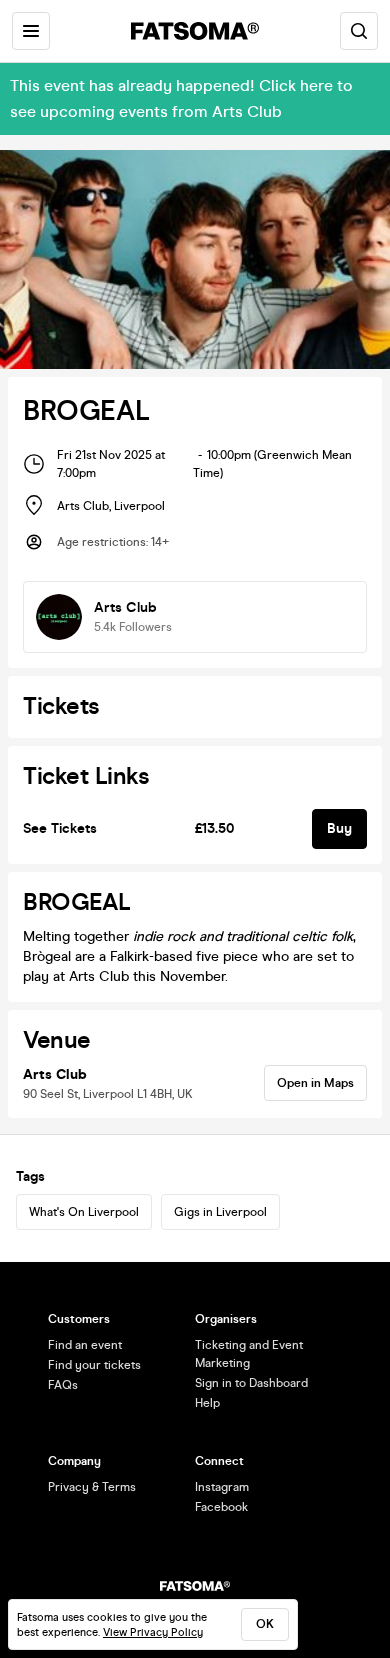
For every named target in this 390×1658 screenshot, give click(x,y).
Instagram (222, 1487)
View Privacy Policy (153, 1632)
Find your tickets (94, 1365)
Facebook (221, 1507)
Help (207, 1403)
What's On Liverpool (84, 1212)
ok (265, 1624)
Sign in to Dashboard (251, 1383)
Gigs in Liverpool (220, 1212)
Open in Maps (315, 1083)
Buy (339, 828)
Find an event (85, 1345)
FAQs (63, 1385)
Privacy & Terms (92, 1487)
